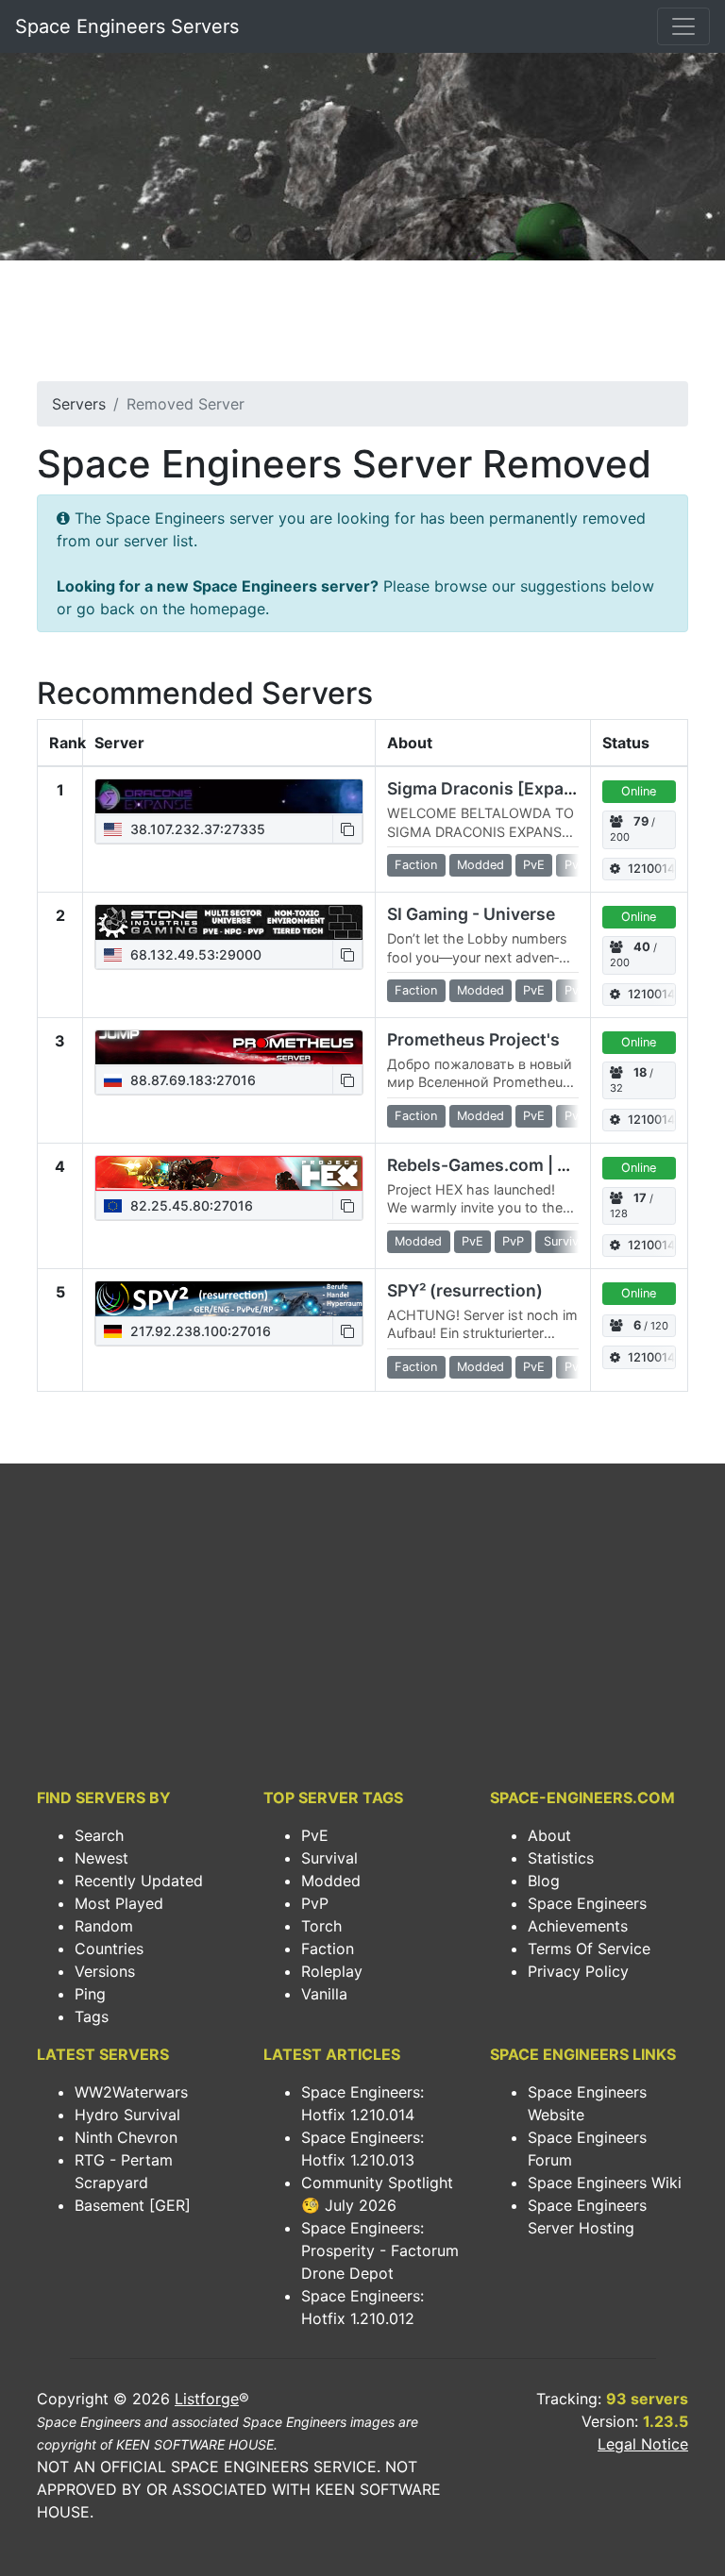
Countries (109, 1949)
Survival (329, 1858)
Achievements (578, 1926)
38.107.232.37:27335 (196, 829)
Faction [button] (416, 865)
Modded (331, 1881)
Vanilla (324, 1994)
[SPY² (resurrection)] (229, 1298)
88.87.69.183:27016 (191, 1080)
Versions (105, 1971)
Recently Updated (139, 1881)
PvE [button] (534, 865)
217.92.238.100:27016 (199, 1331)
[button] (347, 829)
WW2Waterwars (131, 2092)
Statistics (561, 1858)
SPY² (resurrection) (465, 1290)
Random (104, 1926)
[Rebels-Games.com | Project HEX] (229, 1173)
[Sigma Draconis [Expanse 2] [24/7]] (229, 796)
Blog (544, 1881)
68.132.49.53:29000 (194, 954)
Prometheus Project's (473, 1039)
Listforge (207, 2399)
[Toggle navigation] (683, 26)
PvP (315, 1903)
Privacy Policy (578, 1971)
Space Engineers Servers (127, 26)
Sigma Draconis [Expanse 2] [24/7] (528, 788)
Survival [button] (566, 1241)
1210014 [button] (651, 869)
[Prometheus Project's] (229, 1047)
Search (99, 1835)
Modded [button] (481, 865)
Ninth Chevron (126, 2137)
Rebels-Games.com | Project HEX (520, 1165)
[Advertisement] (362, 326)
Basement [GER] (133, 2205)
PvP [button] (575, 865)
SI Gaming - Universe (471, 914)
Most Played (119, 1903)
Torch (321, 1926)
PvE (315, 1835)
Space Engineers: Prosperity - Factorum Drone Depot (380, 2250)
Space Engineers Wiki (605, 2183)
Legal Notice (643, 2444)
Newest (101, 1858)
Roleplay (332, 1971)
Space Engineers (587, 1903)
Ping (90, 1994)
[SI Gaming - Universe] (229, 922)
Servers (79, 404)
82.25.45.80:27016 (190, 1205)
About (549, 1835)
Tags (92, 2016)
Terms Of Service (589, 1949)
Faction (328, 1949)
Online (639, 791)
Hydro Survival (127, 2115)
